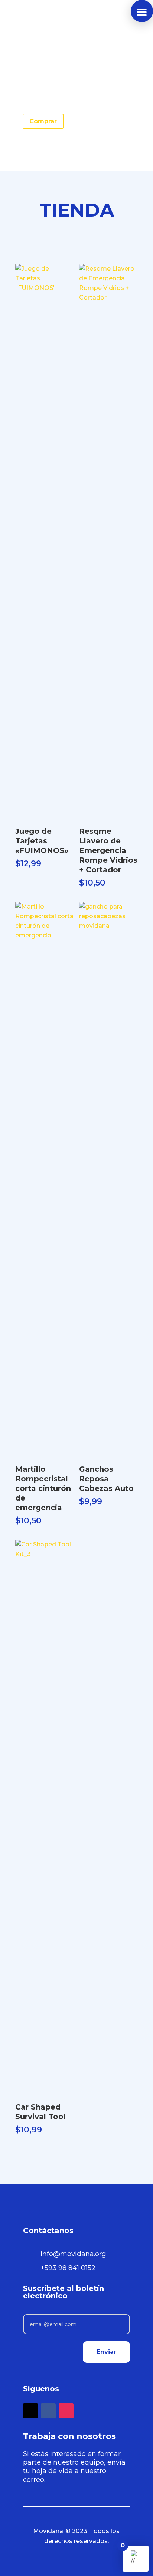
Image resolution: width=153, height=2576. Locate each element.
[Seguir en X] (30, 2411)
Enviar (106, 2352)
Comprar (43, 121)
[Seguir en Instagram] (66, 2411)
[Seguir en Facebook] (48, 2411)
